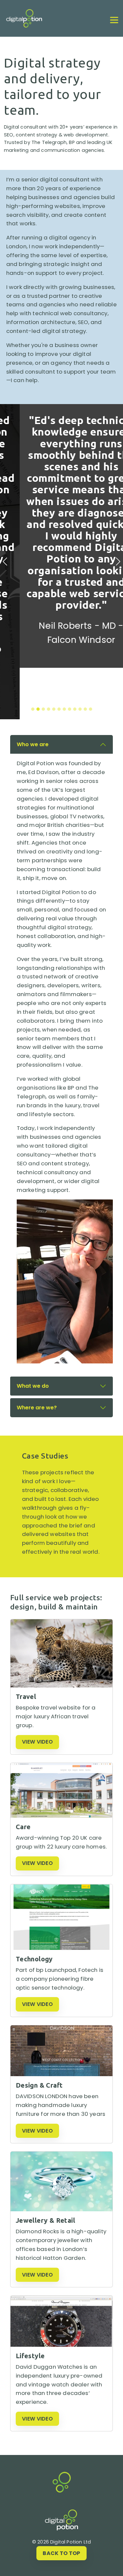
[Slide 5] (54, 658)
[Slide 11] (85, 658)
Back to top (61, 2553)
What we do (33, 1335)
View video (37, 1691)
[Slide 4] (49, 658)
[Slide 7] (64, 658)
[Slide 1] (33, 658)
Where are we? (37, 1356)
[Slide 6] (59, 658)
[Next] (118, 536)
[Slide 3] (43, 658)
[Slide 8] (70, 658)
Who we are (33, 693)
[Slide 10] (80, 658)
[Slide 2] (38, 658)
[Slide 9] (75, 658)
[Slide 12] (91, 658)
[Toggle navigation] (114, 20)
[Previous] (5, 536)
